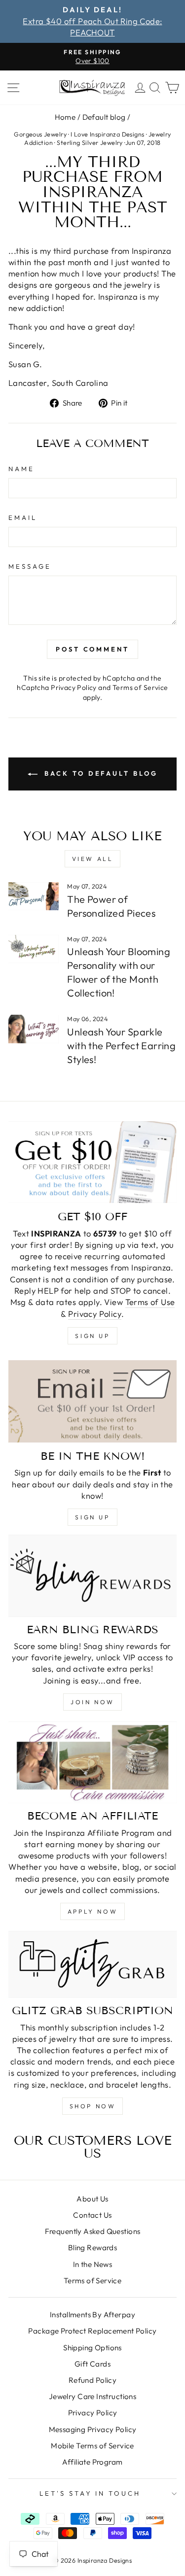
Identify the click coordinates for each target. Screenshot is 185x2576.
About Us (92, 2199)
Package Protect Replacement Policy (92, 2331)
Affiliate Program (92, 2462)
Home (65, 117)
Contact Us (92, 2215)
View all (93, 859)
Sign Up (92, 1517)
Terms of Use (150, 1302)
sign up (92, 1336)
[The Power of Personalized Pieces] (34, 896)
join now (92, 1702)
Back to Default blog (100, 773)
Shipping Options (92, 2348)
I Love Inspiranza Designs (107, 134)
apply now (92, 1911)
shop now (93, 2106)
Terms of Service (140, 687)
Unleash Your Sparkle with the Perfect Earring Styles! (121, 1046)
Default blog (104, 117)
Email (23, 517)
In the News (93, 2264)
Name (21, 469)
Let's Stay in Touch (90, 2493)
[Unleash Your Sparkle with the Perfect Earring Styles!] (34, 1029)
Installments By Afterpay (92, 2315)
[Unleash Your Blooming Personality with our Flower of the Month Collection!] (34, 949)
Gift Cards (92, 2364)
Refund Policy (92, 2380)
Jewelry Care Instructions (92, 2396)
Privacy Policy (74, 687)
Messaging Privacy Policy (93, 2429)
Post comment (92, 649)
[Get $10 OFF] (92, 1162)
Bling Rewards (92, 2248)
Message (30, 566)
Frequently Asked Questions (93, 2231)
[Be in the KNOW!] (92, 1401)
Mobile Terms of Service (92, 2446)
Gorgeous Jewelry (40, 134)
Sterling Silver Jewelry (90, 142)
